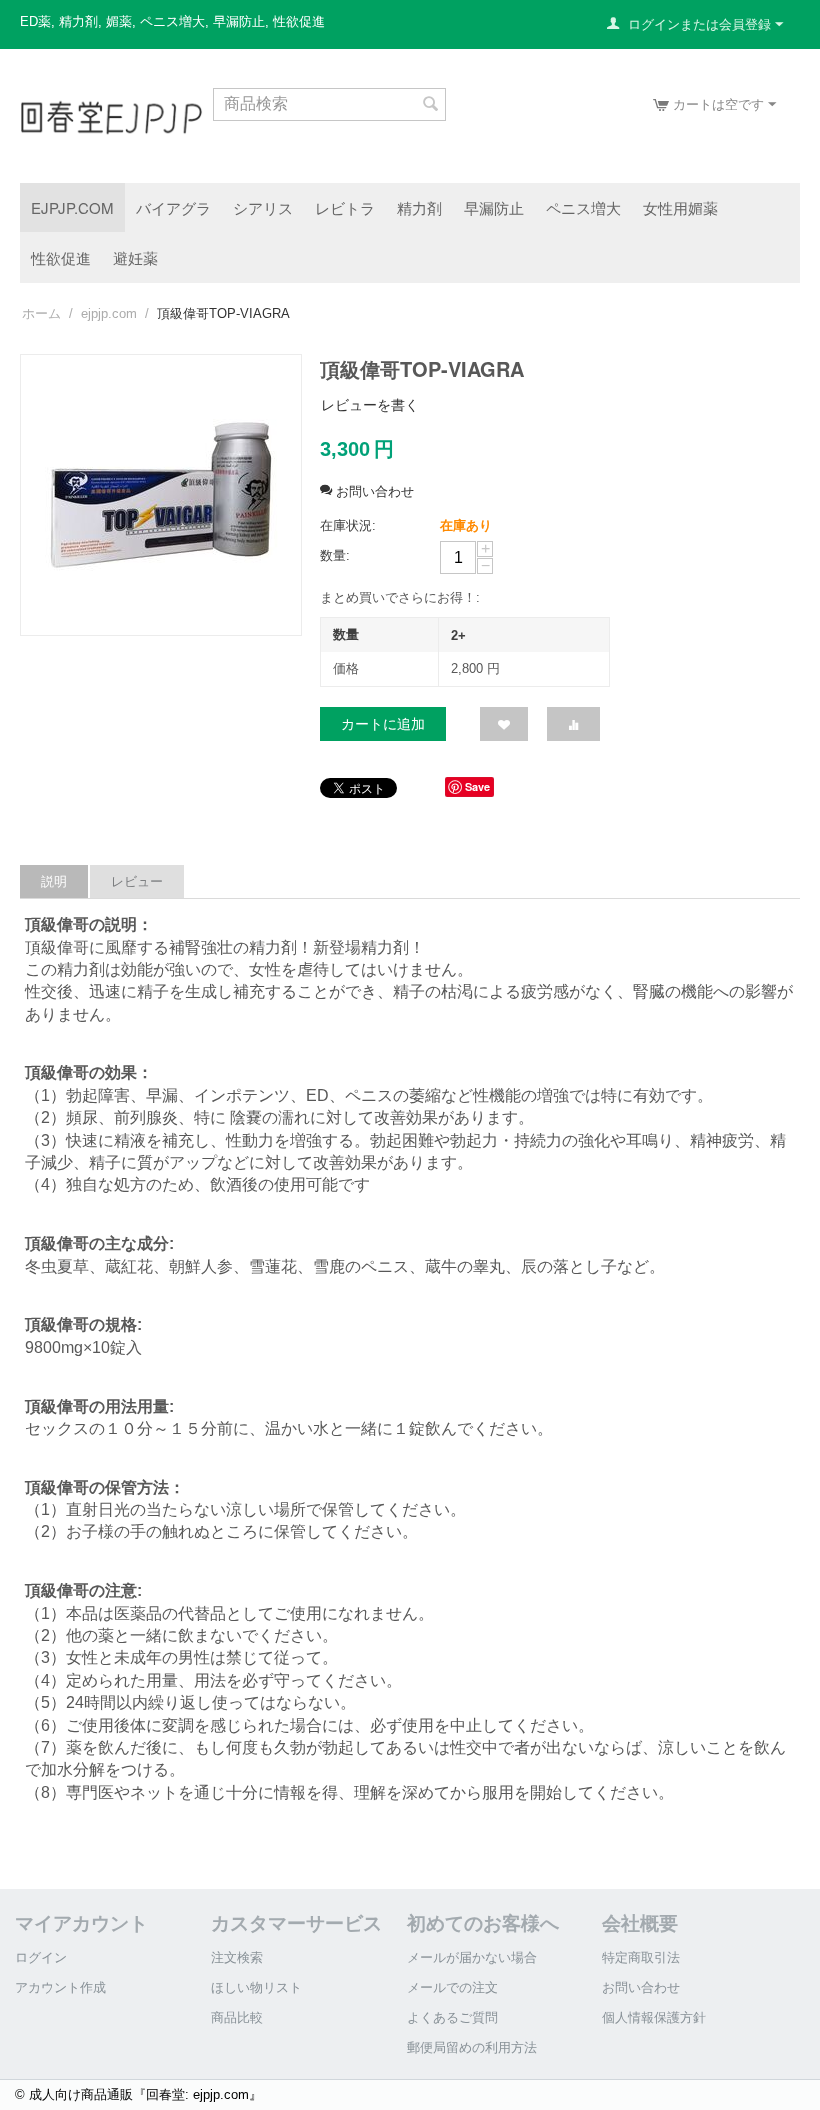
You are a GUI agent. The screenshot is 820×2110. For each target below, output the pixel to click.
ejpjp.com (72, 207)
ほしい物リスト (256, 1987)
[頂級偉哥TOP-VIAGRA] (161, 495)
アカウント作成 (60, 1987)
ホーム (41, 313)
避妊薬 (135, 257)
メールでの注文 (452, 1987)
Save (477, 786)
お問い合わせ (641, 1987)
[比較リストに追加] (573, 724)
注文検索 (237, 1957)
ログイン (41, 1957)
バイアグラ (173, 207)
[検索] (431, 106)
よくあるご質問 (452, 2017)
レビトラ (345, 207)
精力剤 (419, 207)
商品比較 (237, 2017)
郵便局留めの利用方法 (472, 2047)
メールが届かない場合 (472, 1957)
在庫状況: (348, 525)
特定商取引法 (641, 1957)
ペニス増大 (583, 207)
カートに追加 (383, 724)
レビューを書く (370, 405)
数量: (335, 555)
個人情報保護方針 (654, 2017)
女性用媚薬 (680, 207)
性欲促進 (61, 257)
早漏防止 (494, 207)
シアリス (263, 207)
